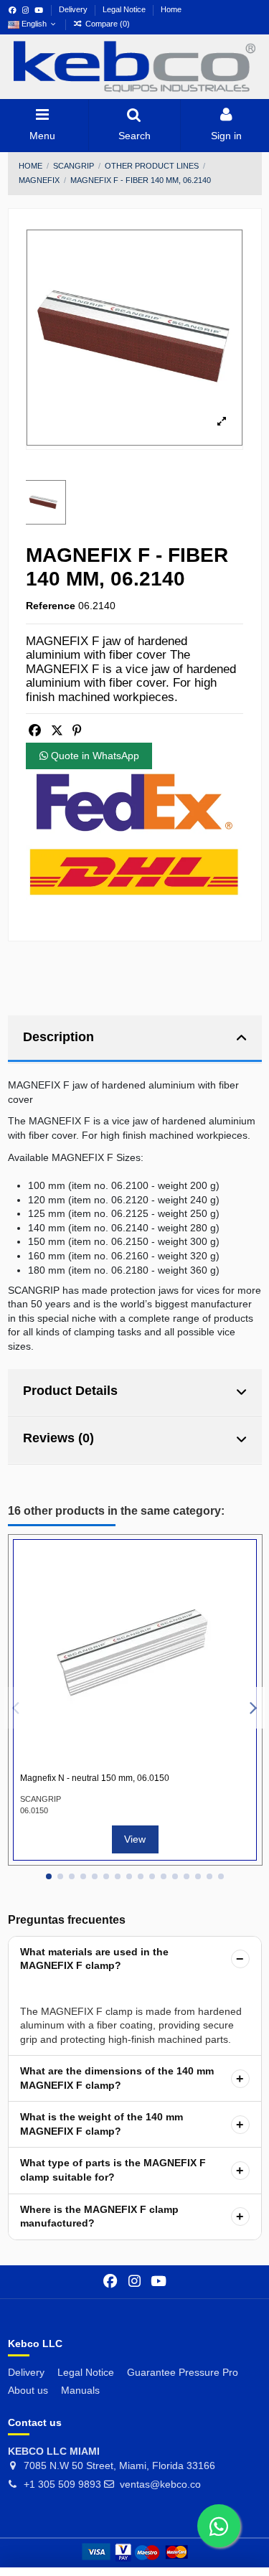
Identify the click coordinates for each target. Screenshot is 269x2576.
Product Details (70, 1391)
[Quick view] (238, 1593)
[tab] (135, 1039)
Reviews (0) (58, 1438)
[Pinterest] (77, 731)
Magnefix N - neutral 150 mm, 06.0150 (95, 1778)
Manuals (80, 2390)
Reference (51, 606)
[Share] (35, 731)
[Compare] (238, 1568)
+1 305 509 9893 (62, 2484)
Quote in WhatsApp (94, 756)
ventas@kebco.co (160, 2484)
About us (28, 2390)
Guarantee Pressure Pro (183, 2372)
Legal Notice (125, 9)
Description (58, 1037)
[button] (49, 1876)
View (135, 1839)
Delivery (74, 9)
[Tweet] (57, 731)
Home (171, 9)
